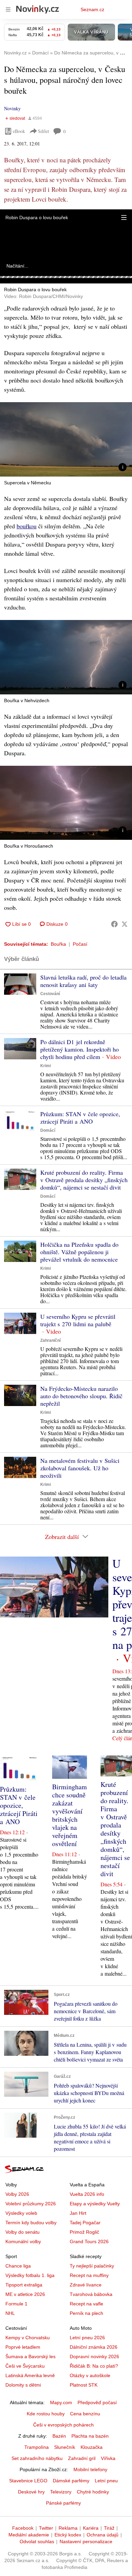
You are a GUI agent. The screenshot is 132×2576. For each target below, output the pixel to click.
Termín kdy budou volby (31, 2223)
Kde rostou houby (46, 2414)
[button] (124, 217)
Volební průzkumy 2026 (31, 2204)
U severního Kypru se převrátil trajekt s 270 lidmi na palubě (78, 1320)
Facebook (23, 2528)
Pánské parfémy (63, 2503)
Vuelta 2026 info (87, 2194)
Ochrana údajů (103, 2535)
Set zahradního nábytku (37, 2458)
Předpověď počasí (97, 2402)
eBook (19, 131)
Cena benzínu (85, 2414)
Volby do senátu (23, 2232)
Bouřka (58, 944)
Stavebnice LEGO (28, 2481)
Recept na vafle (86, 2304)
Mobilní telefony (90, 2469)
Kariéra (91, 2528)
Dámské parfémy (71, 2481)
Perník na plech (86, 2313)
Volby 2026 (17, 2194)
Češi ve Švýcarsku (25, 2366)
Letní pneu (106, 2481)
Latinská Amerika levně (30, 2375)
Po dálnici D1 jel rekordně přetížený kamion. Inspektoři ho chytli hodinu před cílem (80, 1049)
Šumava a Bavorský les (30, 2356)
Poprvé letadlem (23, 2347)
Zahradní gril (82, 2458)
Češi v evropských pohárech (63, 2425)
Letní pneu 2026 (87, 2338)
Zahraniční (50, 1340)
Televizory (61, 2492)
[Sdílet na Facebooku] (114, 924)
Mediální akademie (29, 2535)
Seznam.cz (92, 9)
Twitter (46, 2528)
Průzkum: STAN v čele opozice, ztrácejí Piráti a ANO (80, 1118)
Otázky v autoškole (90, 2375)
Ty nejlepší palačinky (92, 2266)
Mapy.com (61, 2402)
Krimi (46, 1066)
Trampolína (37, 2447)
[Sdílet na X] (125, 924)
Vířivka (108, 2458)
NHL (10, 2313)
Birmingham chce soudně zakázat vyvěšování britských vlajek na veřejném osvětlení (70, 1815)
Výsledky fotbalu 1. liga (30, 2275)
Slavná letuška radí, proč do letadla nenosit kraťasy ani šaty (83, 981)
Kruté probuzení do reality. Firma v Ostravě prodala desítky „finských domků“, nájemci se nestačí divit (84, 1180)
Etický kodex (68, 2535)
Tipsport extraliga (24, 2285)
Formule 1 (16, 2304)
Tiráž (109, 2528)
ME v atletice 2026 (25, 2294)
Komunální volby (23, 2241)
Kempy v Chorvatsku (28, 2338)
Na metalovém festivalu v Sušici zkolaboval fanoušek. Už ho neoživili (80, 1468)
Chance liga (18, 2266)
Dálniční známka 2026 (94, 2347)
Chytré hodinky (93, 2492)
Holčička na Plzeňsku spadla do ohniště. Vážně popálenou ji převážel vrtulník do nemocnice (79, 1252)
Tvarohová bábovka (91, 2294)
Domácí (48, 1130)
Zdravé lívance (86, 2285)
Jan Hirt (78, 2213)
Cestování (50, 994)
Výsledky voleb (21, 2213)
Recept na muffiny (89, 2275)
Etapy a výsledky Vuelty (95, 2204)
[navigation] (8, 9)
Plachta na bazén (90, 2436)
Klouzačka (92, 2447)
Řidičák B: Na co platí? (94, 2366)
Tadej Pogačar (85, 2223)
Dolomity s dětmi (23, 2385)
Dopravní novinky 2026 (94, 2356)
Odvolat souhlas (37, 2541)
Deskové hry (31, 2492)
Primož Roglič (84, 2232)
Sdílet (43, 131)
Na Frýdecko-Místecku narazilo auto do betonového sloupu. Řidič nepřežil (81, 1396)
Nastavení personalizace (86, 2541)
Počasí (80, 944)
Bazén (59, 2436)
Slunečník (65, 2447)
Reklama (68, 2528)
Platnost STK (84, 2385)
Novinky (12, 108)
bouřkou (27, 526)
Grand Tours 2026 (89, 2241)
